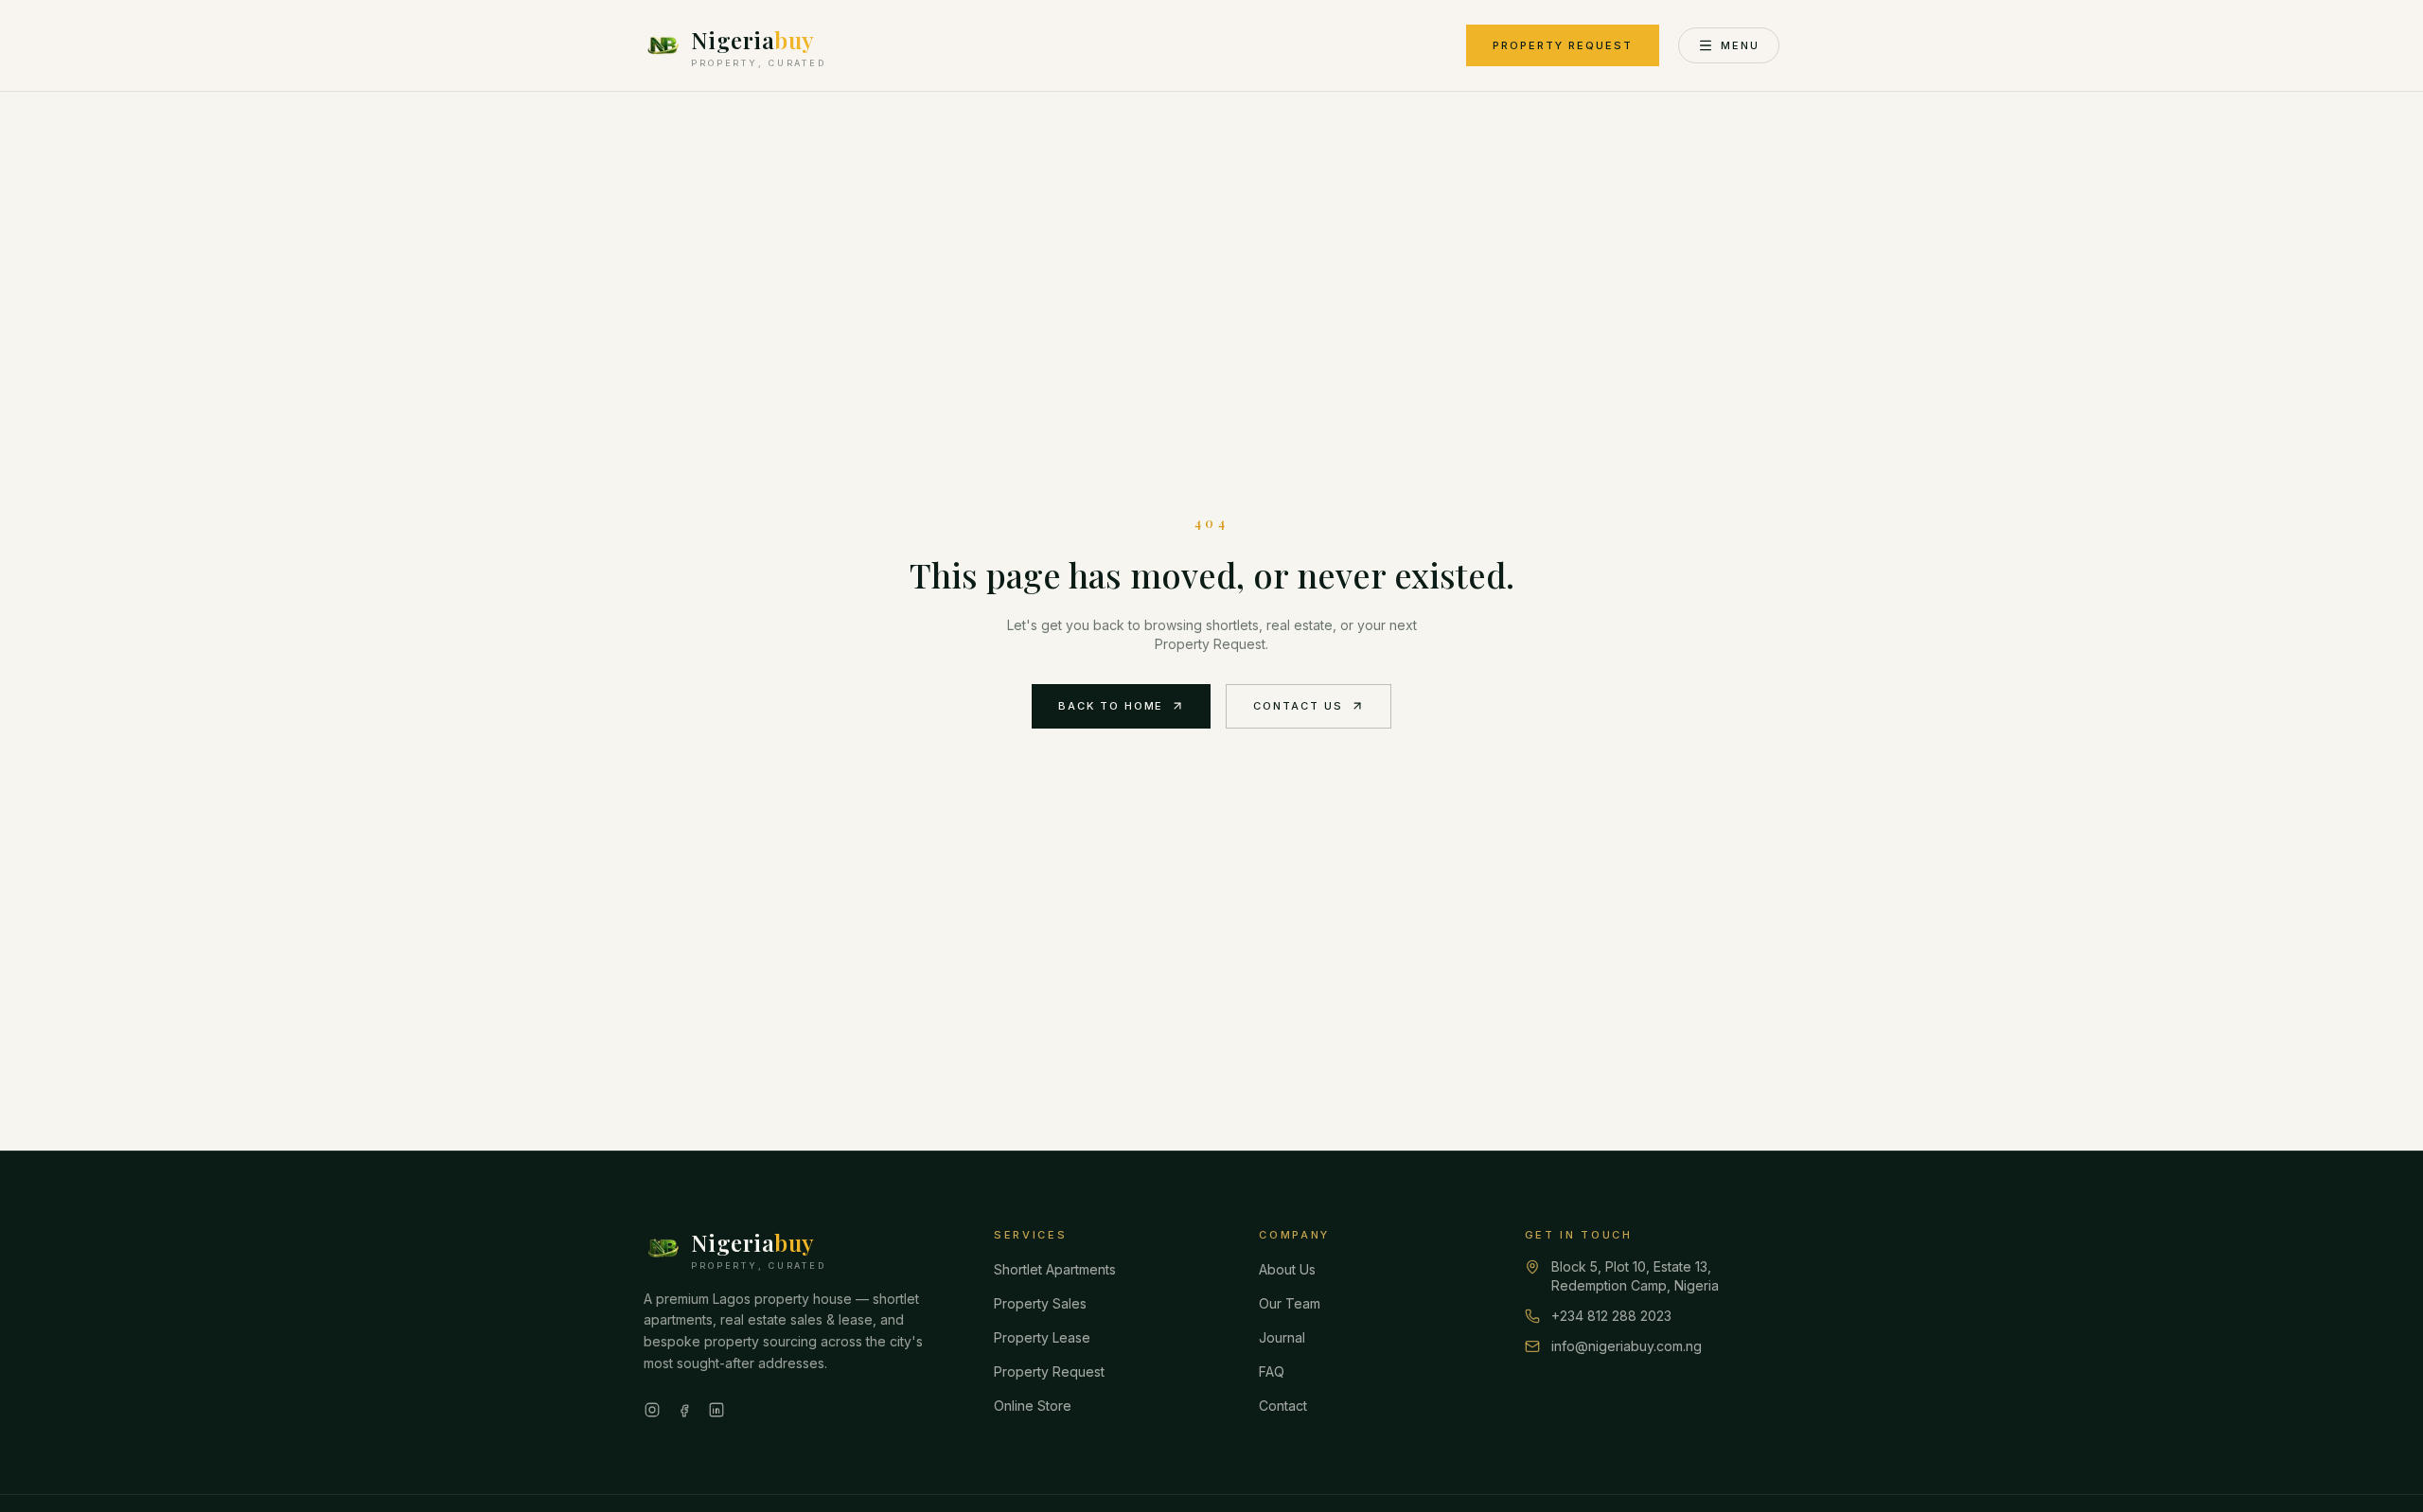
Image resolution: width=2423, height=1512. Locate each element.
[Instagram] (652, 1410)
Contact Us (1298, 706)
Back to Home (1111, 706)
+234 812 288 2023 (1611, 1316)
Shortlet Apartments (1055, 1269)
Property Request (1563, 45)
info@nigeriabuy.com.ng (1627, 1346)
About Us (1287, 1269)
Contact (1283, 1406)
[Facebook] (684, 1410)
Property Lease (1042, 1337)
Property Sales (1040, 1303)
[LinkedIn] (716, 1410)
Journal (1282, 1337)
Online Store (1033, 1406)
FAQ (1272, 1371)
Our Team (1290, 1303)
